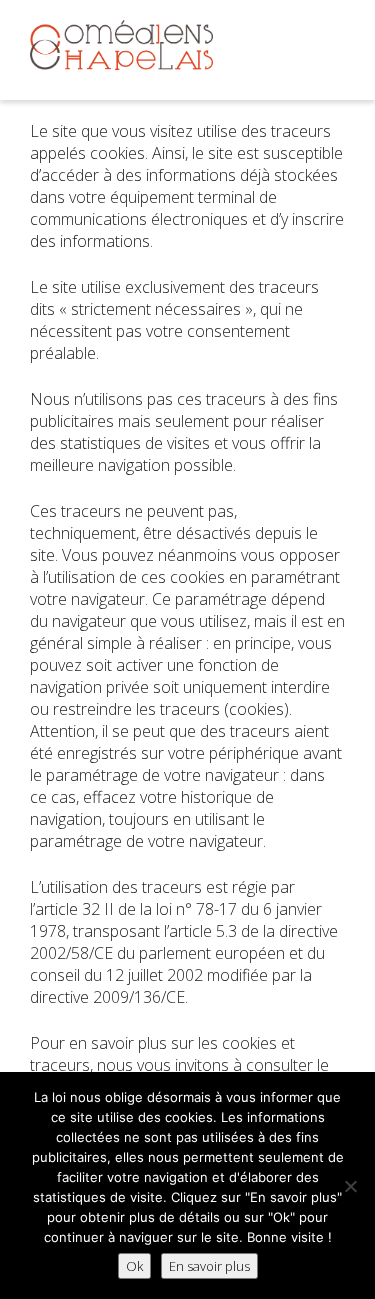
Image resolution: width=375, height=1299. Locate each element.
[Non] (350, 1186)
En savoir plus (209, 1266)
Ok (134, 1266)
